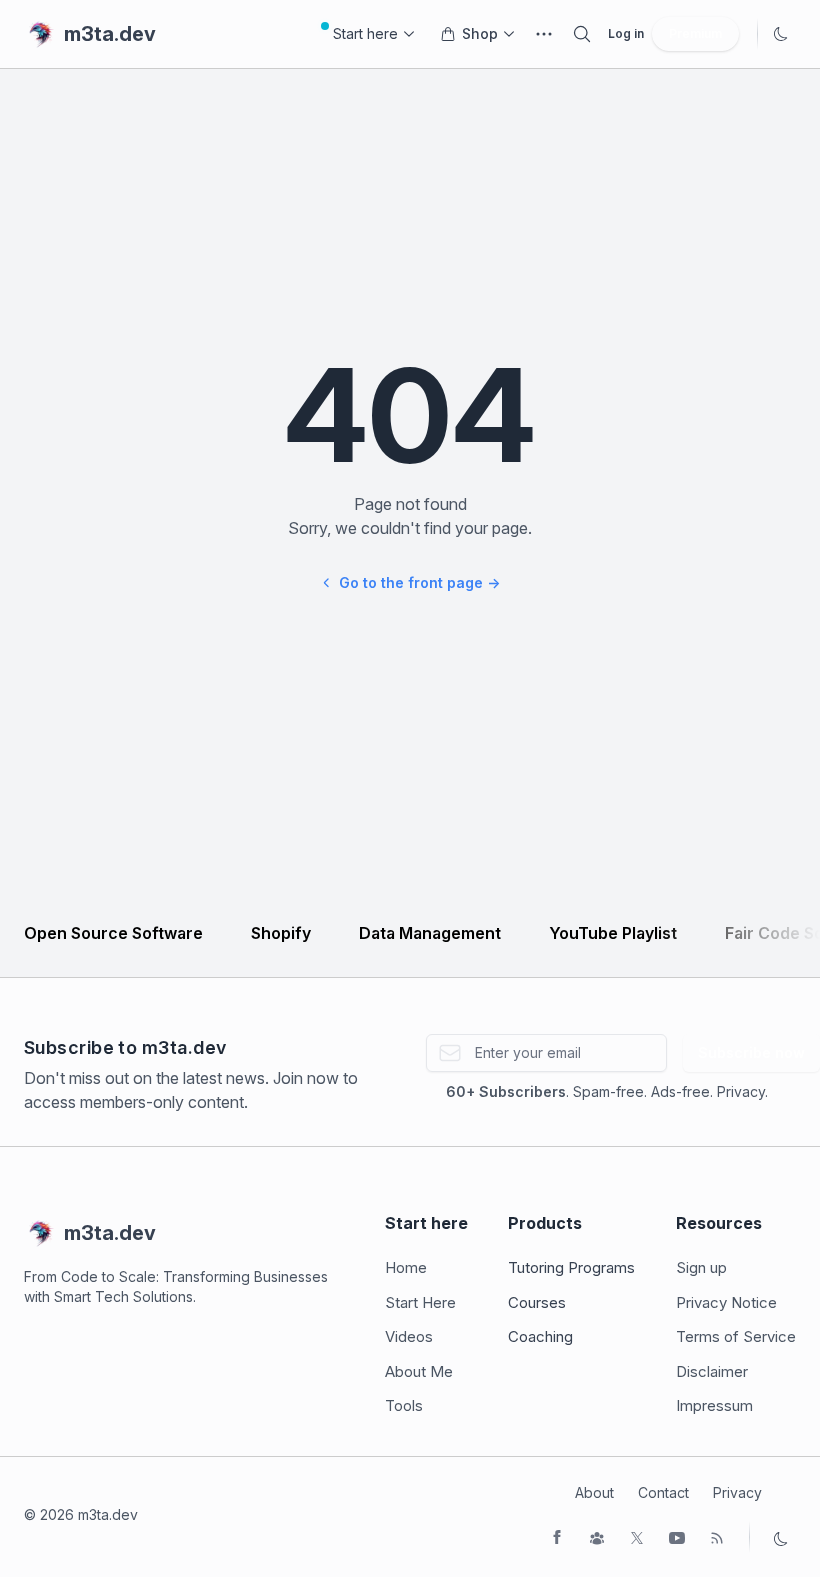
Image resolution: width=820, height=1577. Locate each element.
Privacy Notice (726, 1302)
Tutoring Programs (571, 1267)
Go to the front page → (419, 582)
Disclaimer (712, 1371)
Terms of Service (736, 1336)
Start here (365, 33)
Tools (404, 1405)
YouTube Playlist (613, 933)
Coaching (540, 1336)
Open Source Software (113, 933)
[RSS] (717, 1537)
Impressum (714, 1405)
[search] (582, 34)
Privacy (737, 1492)
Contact (663, 1492)
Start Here (420, 1302)
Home (406, 1267)
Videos (409, 1336)
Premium (695, 33)
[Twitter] (637, 1537)
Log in (626, 33)
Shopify (281, 933)
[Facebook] (557, 1537)
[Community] (597, 1537)
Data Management (430, 933)
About (594, 1492)
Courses (537, 1302)
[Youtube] (677, 1537)
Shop (480, 33)
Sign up (701, 1267)
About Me (419, 1371)
